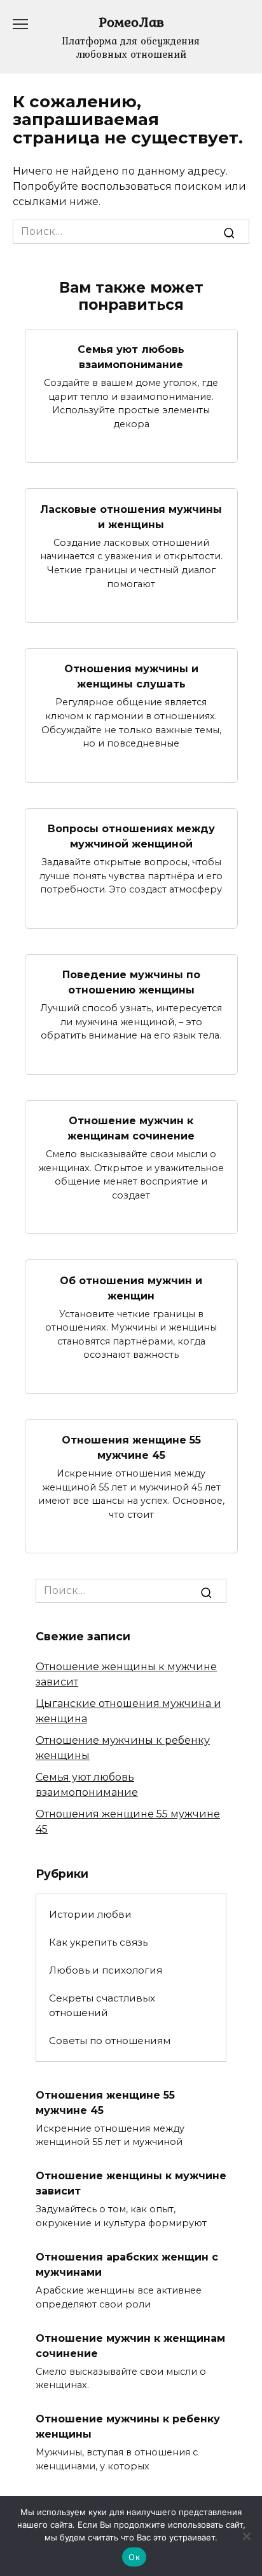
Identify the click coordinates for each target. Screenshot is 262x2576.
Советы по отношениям (110, 2041)
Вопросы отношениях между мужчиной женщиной (131, 836)
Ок (134, 2557)
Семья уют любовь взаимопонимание (131, 357)
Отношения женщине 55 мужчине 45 (131, 1448)
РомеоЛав (131, 22)
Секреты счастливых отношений (102, 2005)
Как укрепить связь (98, 1942)
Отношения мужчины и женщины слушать (131, 676)
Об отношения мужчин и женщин (131, 1288)
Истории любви (90, 1914)
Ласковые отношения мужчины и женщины (131, 516)
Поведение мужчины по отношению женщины (131, 982)
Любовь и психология (106, 1970)
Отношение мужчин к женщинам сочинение (131, 1128)
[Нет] (246, 2536)
